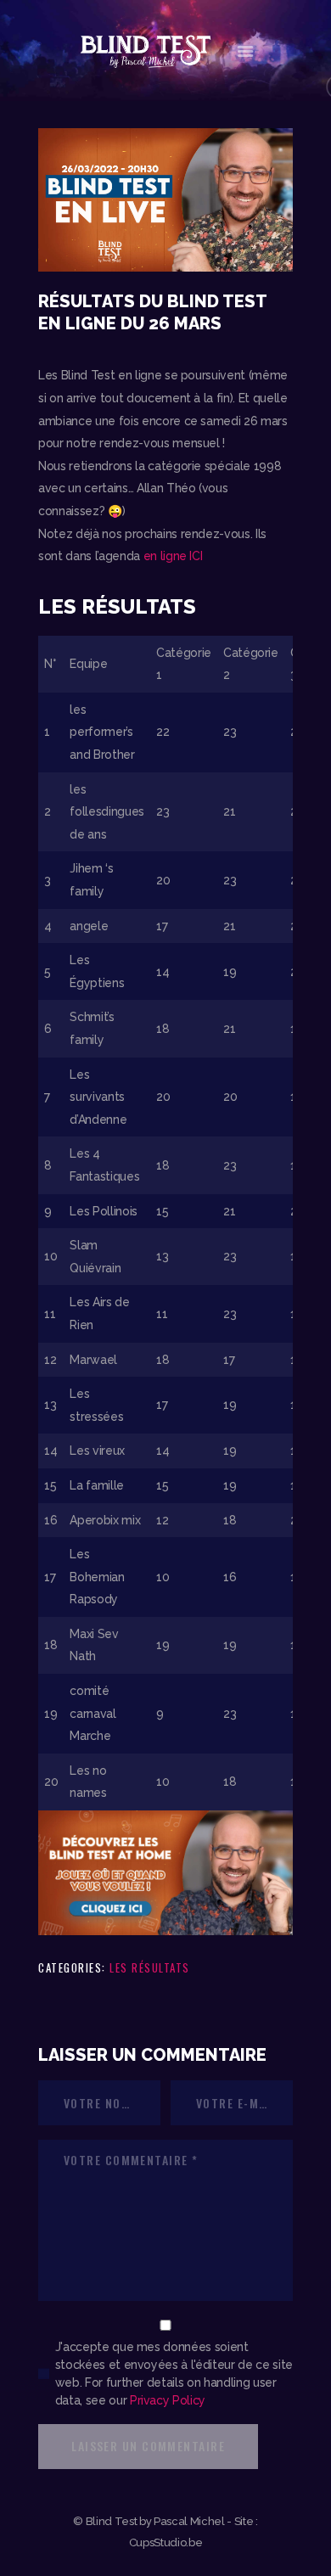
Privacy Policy (168, 2400)
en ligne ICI (173, 556)
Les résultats (150, 1967)
